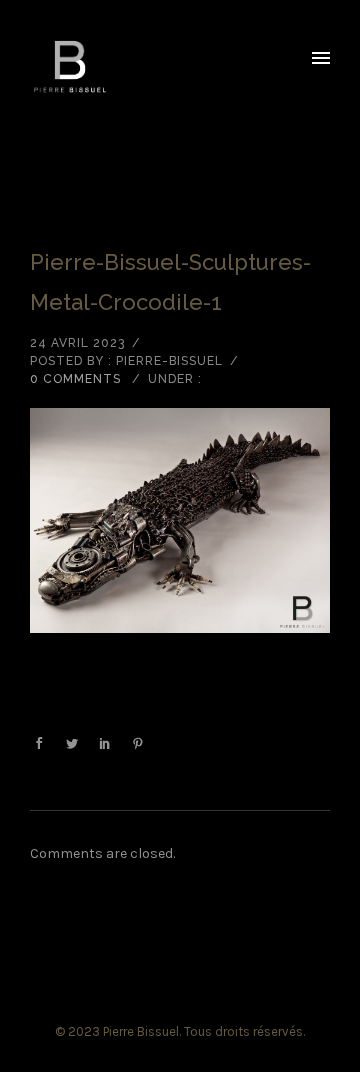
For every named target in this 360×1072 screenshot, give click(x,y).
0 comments (75, 379)
